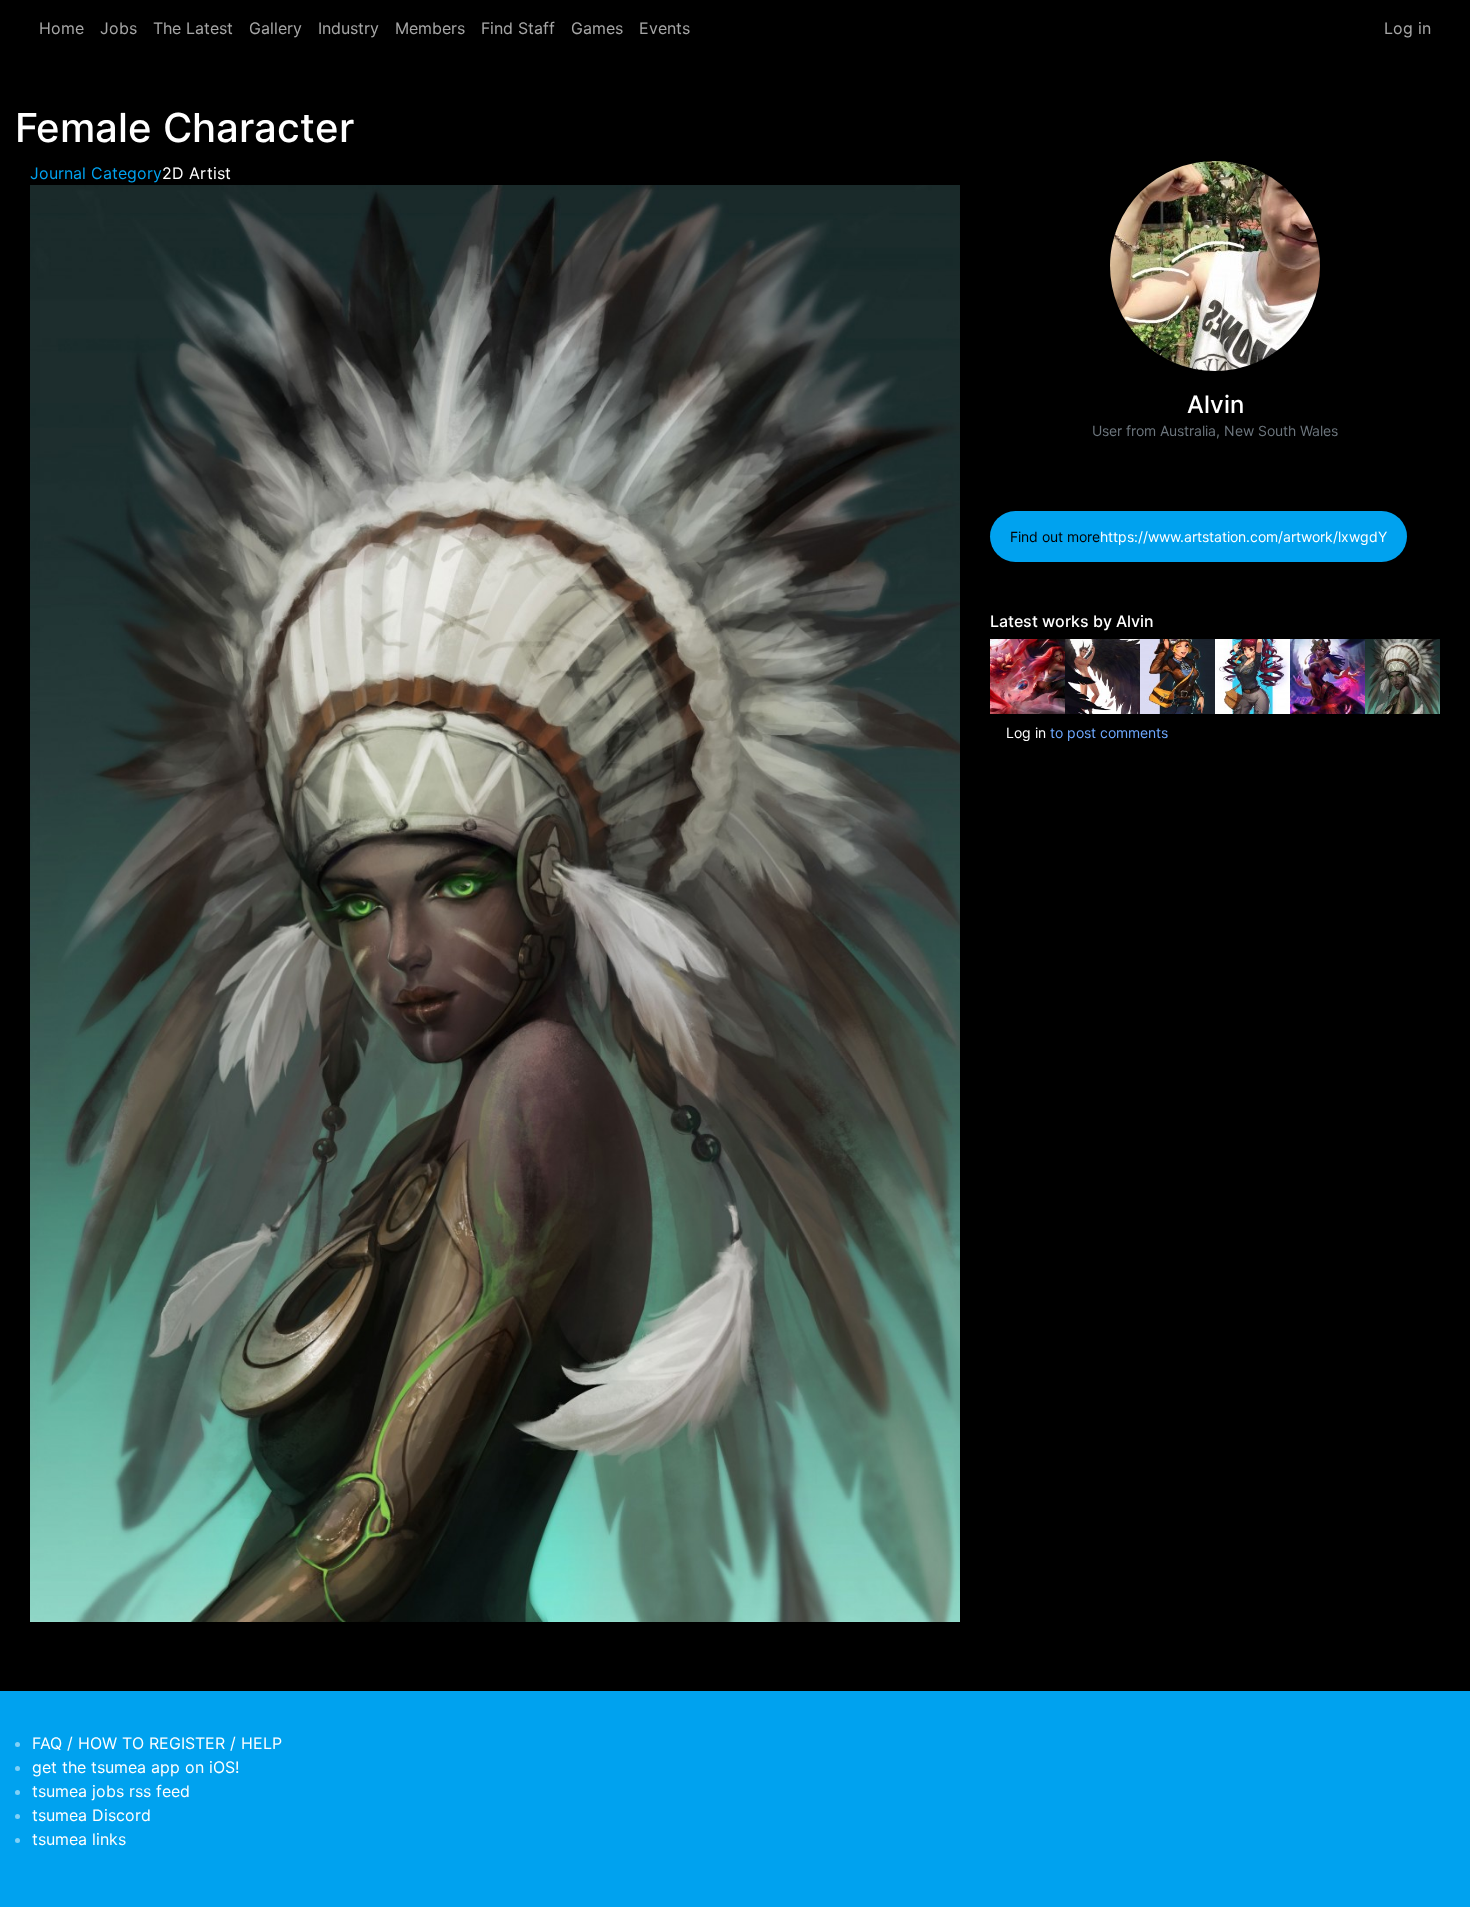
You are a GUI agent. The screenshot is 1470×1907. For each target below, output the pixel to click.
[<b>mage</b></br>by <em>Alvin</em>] (1327, 674)
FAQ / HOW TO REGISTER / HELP (157, 1743)
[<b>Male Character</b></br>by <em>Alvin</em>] (1102, 674)
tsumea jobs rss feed (111, 1791)
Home (61, 28)
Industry (348, 28)
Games (597, 28)
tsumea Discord (91, 1815)
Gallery (275, 28)
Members (430, 28)
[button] (495, 902)
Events (664, 28)
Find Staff (518, 28)
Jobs (118, 28)
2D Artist (196, 173)
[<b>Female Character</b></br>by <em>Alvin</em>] (1177, 674)
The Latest (193, 28)
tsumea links (79, 1839)
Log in (1407, 28)
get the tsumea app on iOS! (135, 1767)
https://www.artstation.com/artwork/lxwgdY (1243, 536)
